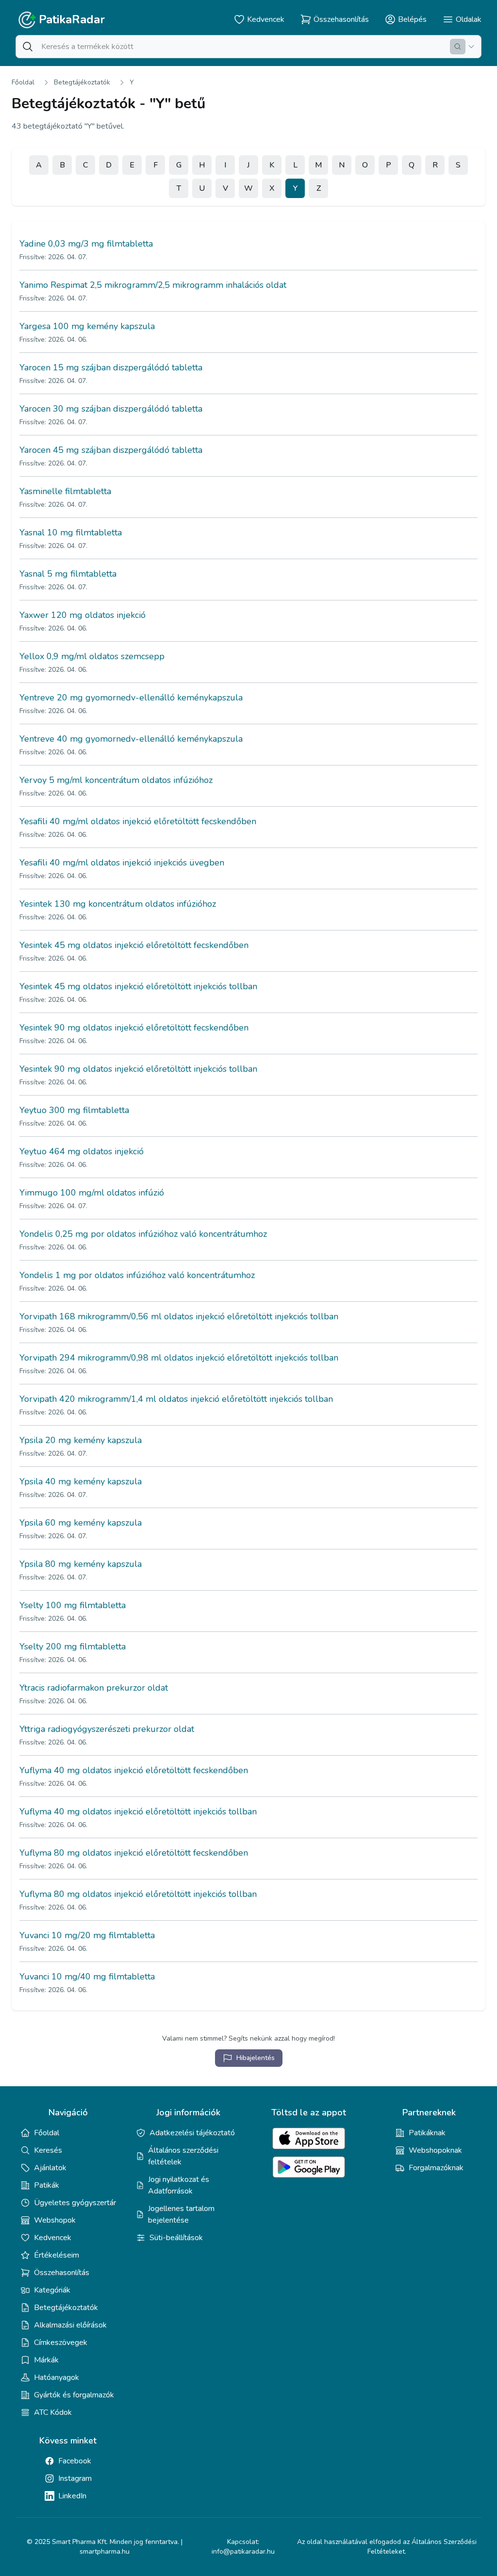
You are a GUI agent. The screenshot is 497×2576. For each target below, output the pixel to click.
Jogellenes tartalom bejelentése (181, 2214)
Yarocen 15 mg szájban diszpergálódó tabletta (111, 367)
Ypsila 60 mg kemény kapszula (81, 1523)
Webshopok (55, 2220)
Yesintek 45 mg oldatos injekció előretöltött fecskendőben (134, 945)
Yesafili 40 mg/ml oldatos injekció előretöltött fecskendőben (138, 821)
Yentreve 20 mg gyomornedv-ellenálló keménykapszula (131, 698)
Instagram (75, 2478)
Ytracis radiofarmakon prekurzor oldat (94, 1688)
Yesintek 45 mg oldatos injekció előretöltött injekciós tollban (138, 986)
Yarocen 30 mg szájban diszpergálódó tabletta (111, 409)
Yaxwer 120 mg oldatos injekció (83, 615)
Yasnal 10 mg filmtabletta (71, 532)
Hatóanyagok (57, 2377)
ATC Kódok (53, 2412)
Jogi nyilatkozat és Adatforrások (179, 2185)
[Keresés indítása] (458, 47)
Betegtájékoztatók (82, 82)
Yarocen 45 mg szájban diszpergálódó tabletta (111, 450)
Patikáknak (427, 2133)
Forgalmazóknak (436, 2168)
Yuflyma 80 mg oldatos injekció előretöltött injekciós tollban (138, 1894)
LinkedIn (72, 2496)
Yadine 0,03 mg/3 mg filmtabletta (86, 244)
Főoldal (23, 82)
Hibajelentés (256, 2058)
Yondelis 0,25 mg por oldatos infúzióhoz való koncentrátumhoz (143, 1234)
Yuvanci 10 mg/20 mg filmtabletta (87, 1935)
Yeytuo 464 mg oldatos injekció (82, 1151)
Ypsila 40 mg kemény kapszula (81, 1481)
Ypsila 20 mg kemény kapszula (81, 1440)
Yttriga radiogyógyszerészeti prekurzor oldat (107, 1729)
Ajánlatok (50, 2168)
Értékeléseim (57, 2255)
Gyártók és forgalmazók (74, 2395)
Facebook (75, 2461)
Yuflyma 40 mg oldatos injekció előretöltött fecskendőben (134, 1770)
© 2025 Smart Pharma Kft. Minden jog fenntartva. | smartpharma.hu (105, 2547)
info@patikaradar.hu (243, 2551)
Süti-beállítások (176, 2238)
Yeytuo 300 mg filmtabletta (74, 1110)
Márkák (46, 2360)
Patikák (47, 2185)
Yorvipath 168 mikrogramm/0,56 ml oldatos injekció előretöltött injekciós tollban (179, 1316)
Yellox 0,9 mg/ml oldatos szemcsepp (92, 656)
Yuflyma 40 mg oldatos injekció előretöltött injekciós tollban (138, 1812)
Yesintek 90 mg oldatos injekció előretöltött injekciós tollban (138, 1069)
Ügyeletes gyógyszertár (75, 2203)
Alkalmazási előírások (70, 2325)
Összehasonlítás (62, 2273)
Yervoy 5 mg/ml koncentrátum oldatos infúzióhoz (116, 780)
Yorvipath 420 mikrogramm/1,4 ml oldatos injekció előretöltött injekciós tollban (176, 1399)
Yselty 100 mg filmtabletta (73, 1605)
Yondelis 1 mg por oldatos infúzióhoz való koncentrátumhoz (137, 1275)
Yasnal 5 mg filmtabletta (68, 574)
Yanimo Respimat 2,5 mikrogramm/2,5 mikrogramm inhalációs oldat (153, 285)
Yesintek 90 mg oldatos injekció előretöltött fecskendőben (134, 1028)
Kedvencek (53, 2238)
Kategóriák (52, 2290)
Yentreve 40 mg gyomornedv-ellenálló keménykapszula (131, 739)
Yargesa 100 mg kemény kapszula (87, 326)
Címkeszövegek (61, 2343)
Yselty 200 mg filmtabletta (73, 1646)
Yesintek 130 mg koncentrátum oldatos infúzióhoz (118, 904)
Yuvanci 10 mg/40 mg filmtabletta (87, 1977)
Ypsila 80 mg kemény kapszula (81, 1564)
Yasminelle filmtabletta (65, 491)
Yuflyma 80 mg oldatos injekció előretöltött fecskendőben (134, 1853)
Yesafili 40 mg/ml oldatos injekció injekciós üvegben (122, 863)
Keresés (48, 2150)
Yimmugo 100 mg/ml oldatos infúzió (92, 1193)
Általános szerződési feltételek (183, 2156)
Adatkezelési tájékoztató (192, 2133)
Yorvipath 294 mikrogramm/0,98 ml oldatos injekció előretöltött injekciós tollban (179, 1358)
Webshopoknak (435, 2150)
